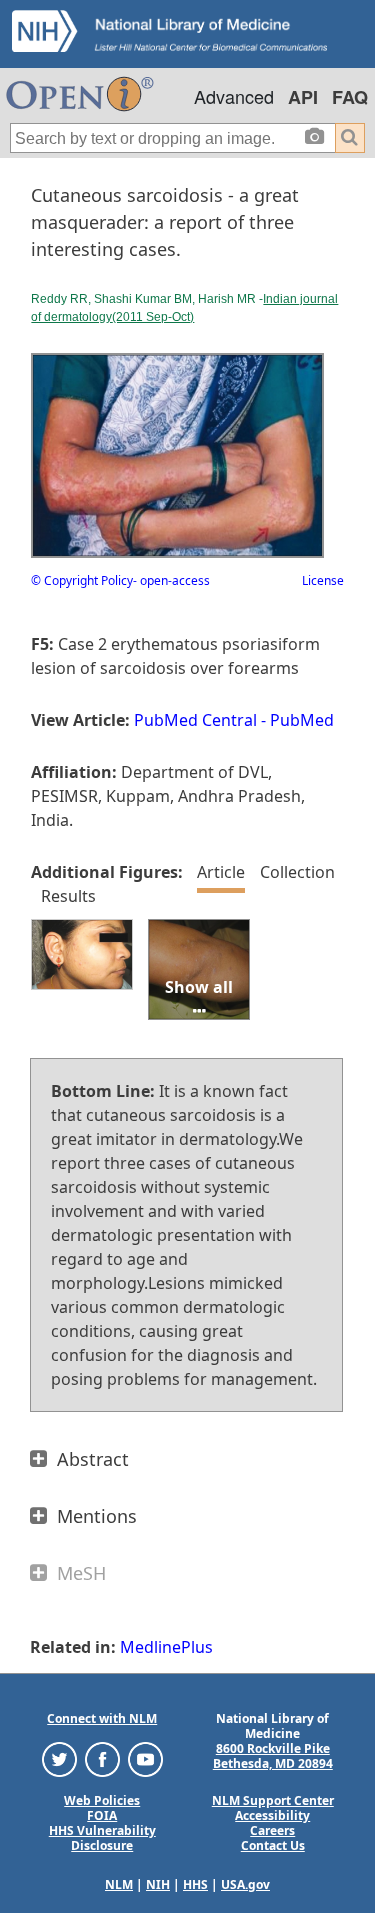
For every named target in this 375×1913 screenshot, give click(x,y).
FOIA (102, 1815)
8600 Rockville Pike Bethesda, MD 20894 (273, 1756)
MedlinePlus (166, 1647)
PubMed (302, 720)
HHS (195, 1884)
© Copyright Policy (82, 580)
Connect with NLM (102, 1718)
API (303, 97)
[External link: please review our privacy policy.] (59, 1758)
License (323, 580)
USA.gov (245, 1884)
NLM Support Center (273, 1800)
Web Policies (102, 1800)
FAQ (350, 97)
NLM (119, 1884)
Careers (272, 1830)
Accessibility (272, 1815)
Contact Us (273, 1845)
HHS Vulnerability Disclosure (102, 1838)
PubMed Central (195, 720)
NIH (158, 1884)
